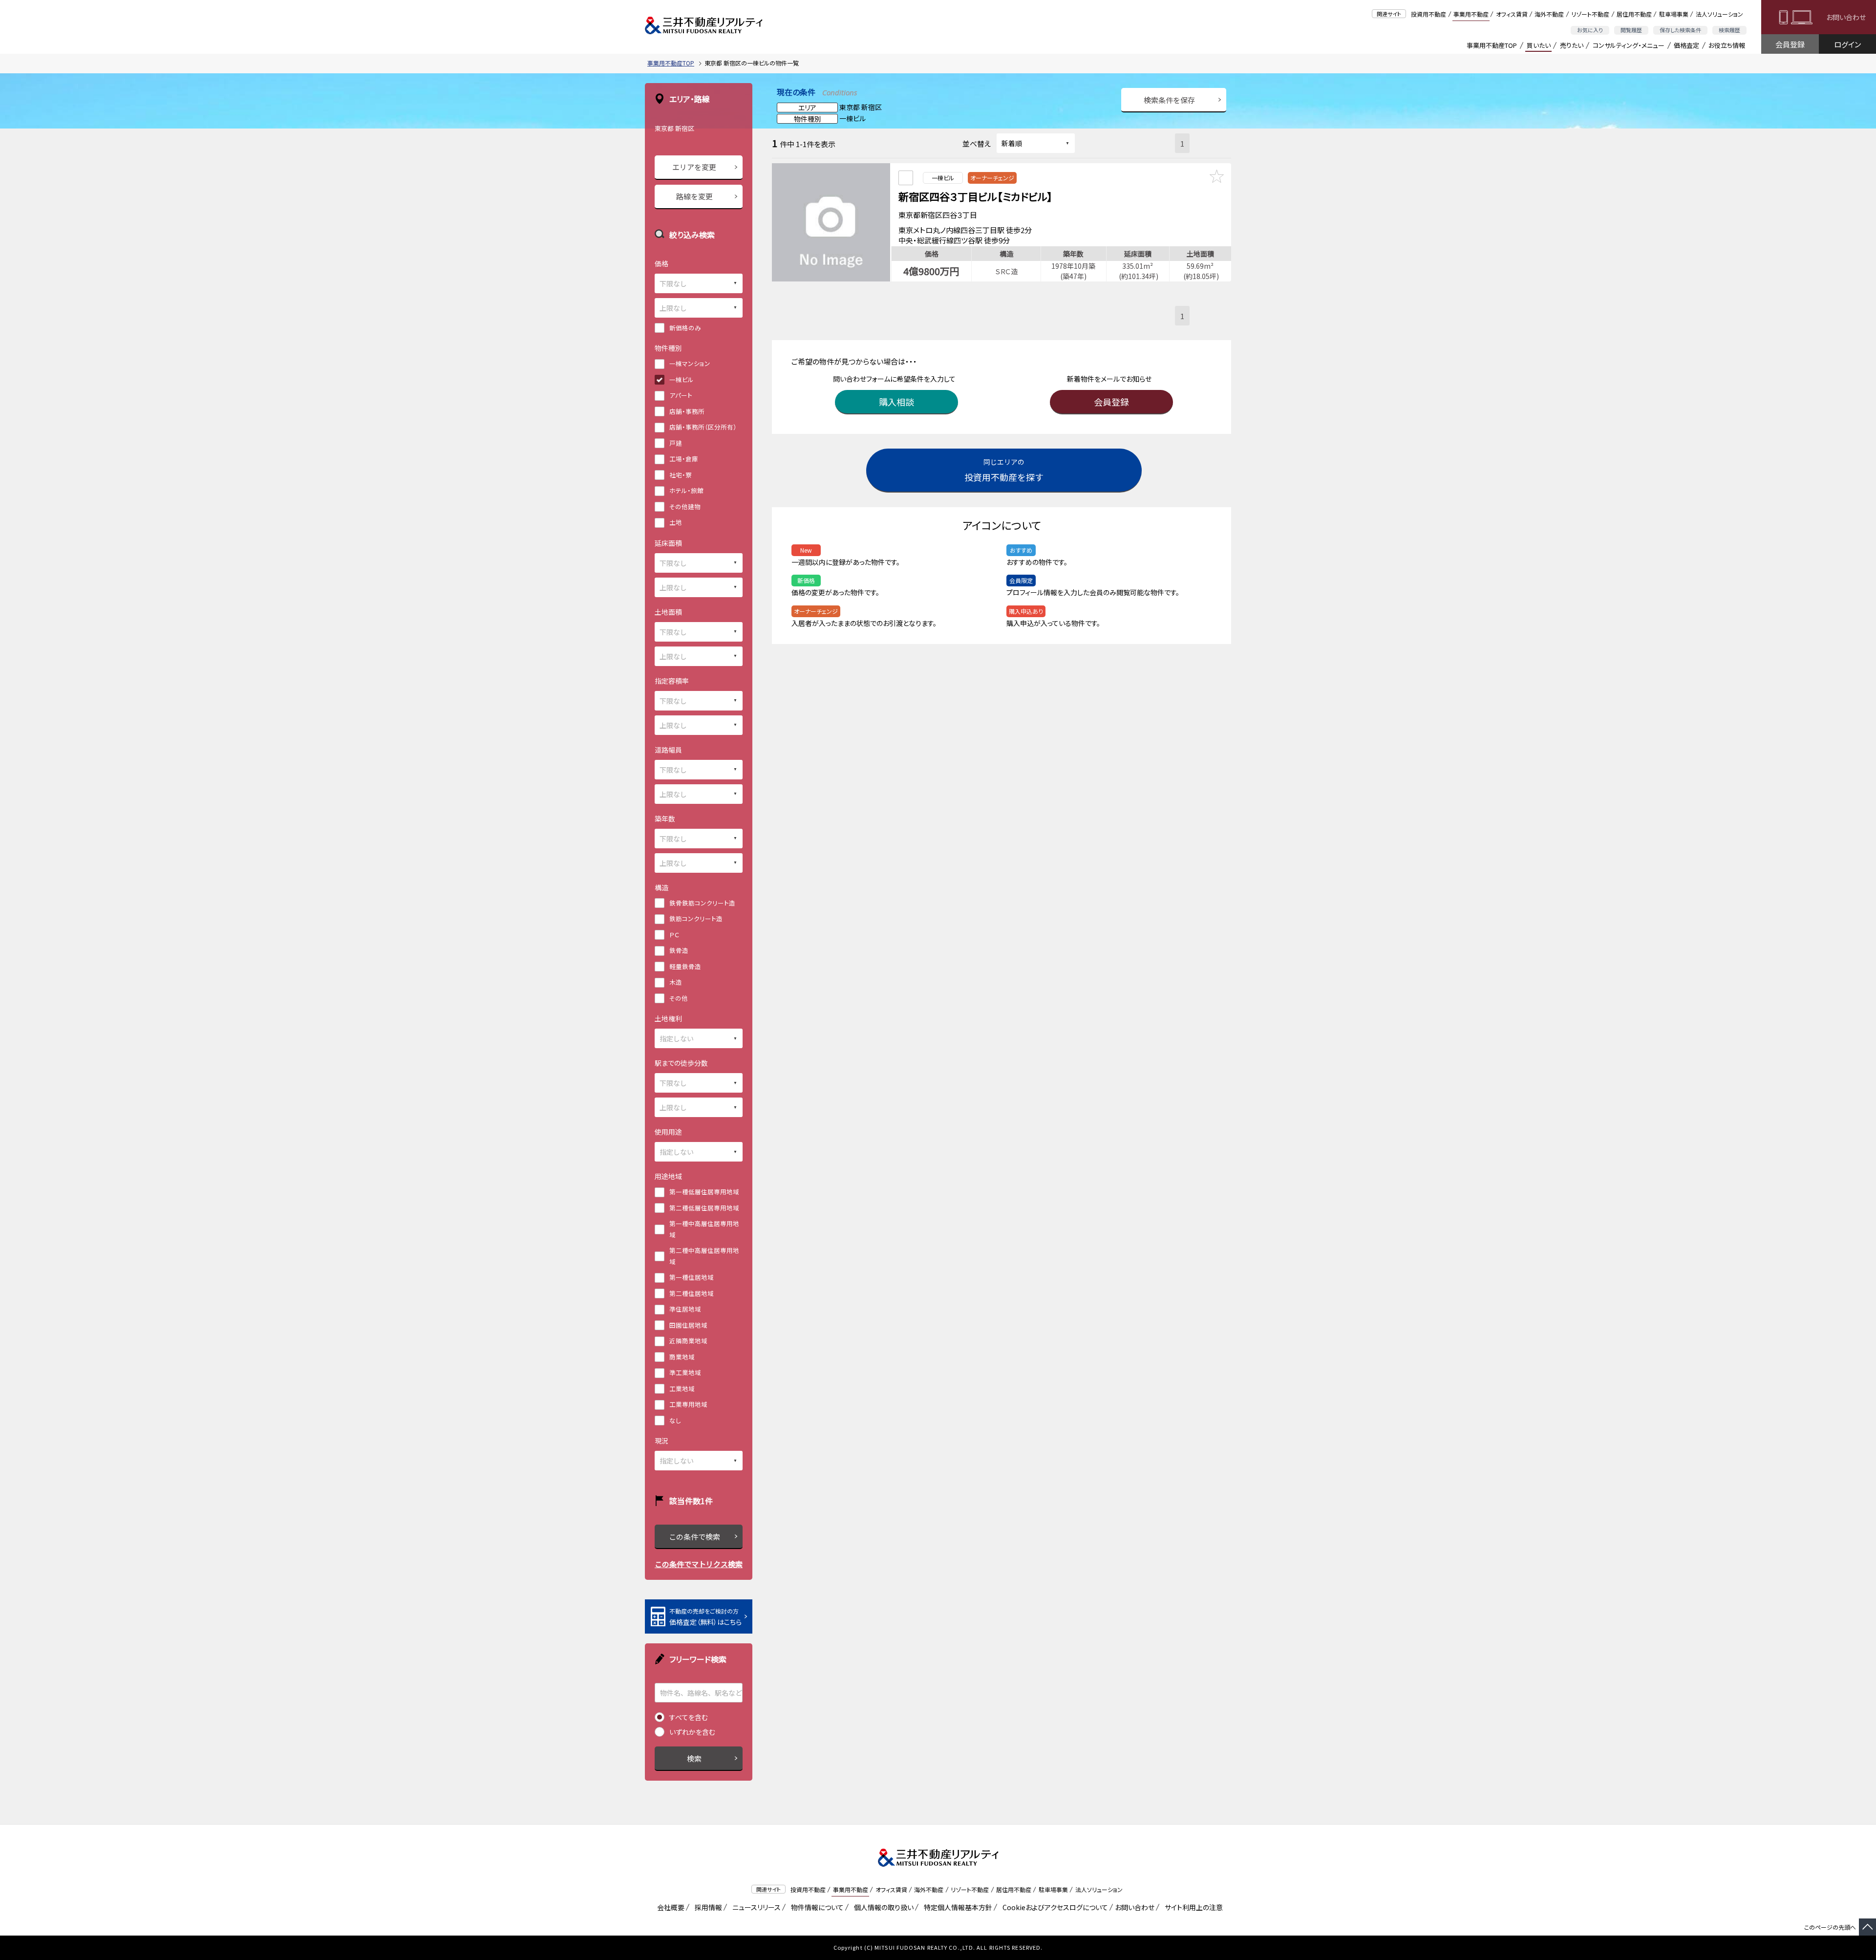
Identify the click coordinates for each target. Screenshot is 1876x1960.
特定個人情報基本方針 (956, 1907)
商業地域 (682, 1357)
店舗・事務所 (687, 411)
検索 (694, 1758)
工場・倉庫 (684, 459)
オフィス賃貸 (1512, 14)
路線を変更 (694, 196)
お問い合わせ (1846, 17)
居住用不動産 (1634, 14)
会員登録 (1790, 44)
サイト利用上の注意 (1192, 1907)
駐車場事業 (1674, 14)
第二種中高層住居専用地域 (704, 1256)
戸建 (676, 443)
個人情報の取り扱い (882, 1907)
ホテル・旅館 (686, 490)
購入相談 (896, 402)
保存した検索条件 (1680, 30)
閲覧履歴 (1631, 30)
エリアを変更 (694, 167)
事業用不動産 (1471, 14)
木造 (676, 982)
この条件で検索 (694, 1537)
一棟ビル (682, 379)
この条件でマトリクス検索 (699, 1564)
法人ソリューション (1719, 14)
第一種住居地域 (692, 1277)
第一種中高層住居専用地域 (704, 1229)
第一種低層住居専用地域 (704, 1192)
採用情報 (707, 1907)
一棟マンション (690, 363)
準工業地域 (685, 1372)
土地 (676, 522)
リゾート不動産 (1590, 14)
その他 (679, 998)
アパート (681, 395)
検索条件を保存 (1169, 100)
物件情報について (816, 1907)
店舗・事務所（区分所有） (703, 427)
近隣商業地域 (688, 1341)
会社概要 (669, 1907)
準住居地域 (685, 1309)
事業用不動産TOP (1492, 45)
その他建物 (685, 506)
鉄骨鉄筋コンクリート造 (702, 903)
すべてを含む (689, 1717)
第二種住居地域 (692, 1293)
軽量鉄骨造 (685, 966)
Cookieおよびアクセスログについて (1054, 1907)
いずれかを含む (692, 1732)
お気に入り (1590, 30)
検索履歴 (1729, 30)
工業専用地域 (688, 1404)
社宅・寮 (681, 475)
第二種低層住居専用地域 (704, 1208)
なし (675, 1420)
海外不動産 (1549, 14)
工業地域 (682, 1389)
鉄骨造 (679, 950)
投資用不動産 (1428, 14)
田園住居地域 (688, 1325)
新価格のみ (685, 328)
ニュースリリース (755, 1907)
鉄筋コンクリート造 (696, 918)
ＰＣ (674, 935)
